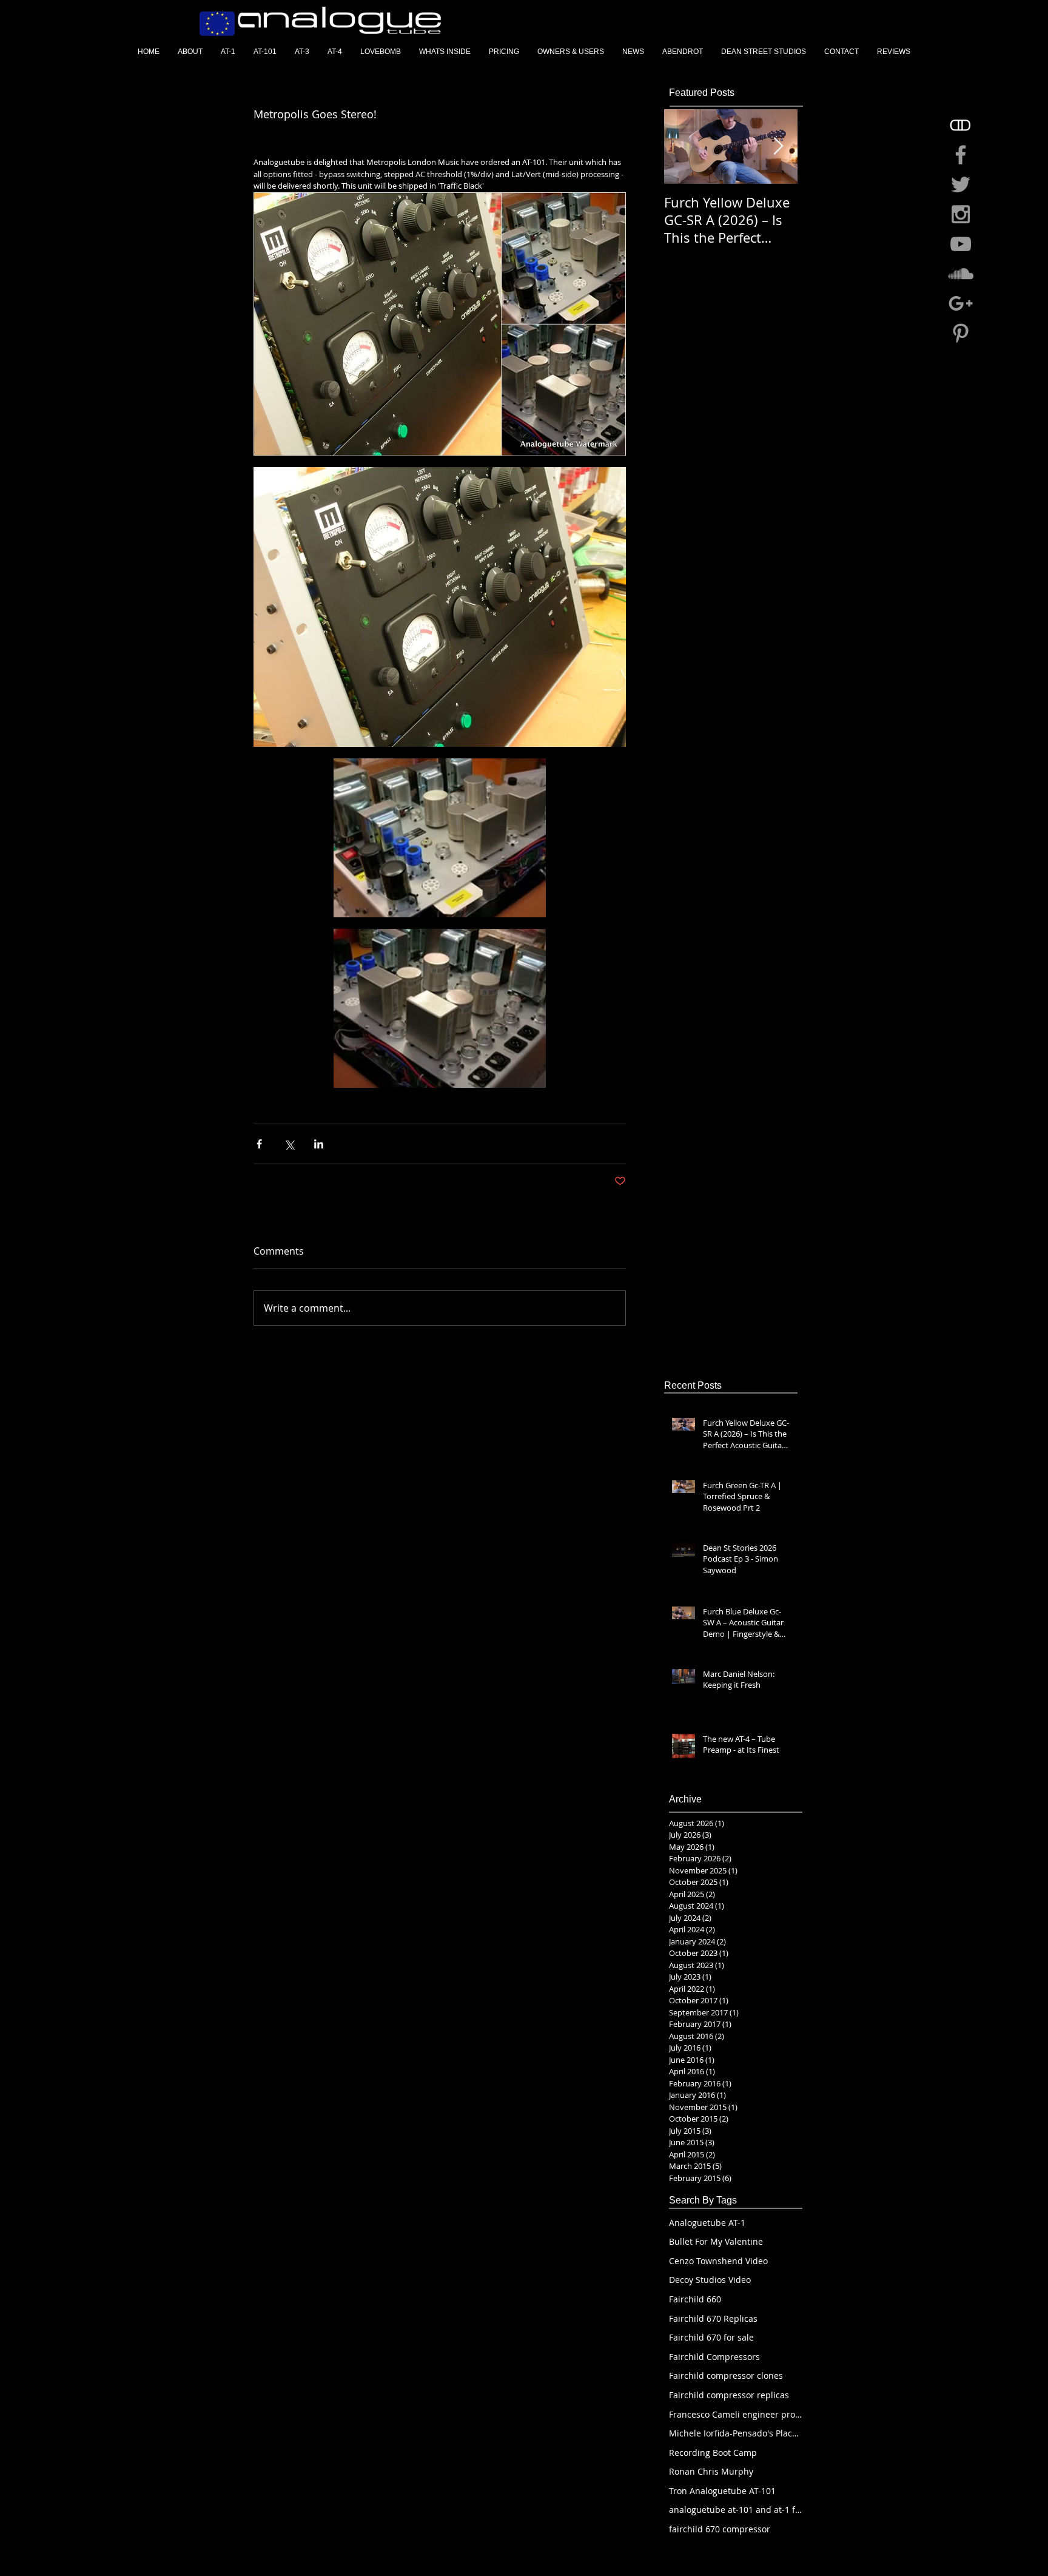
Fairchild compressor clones (726, 2375)
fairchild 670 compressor (720, 2529)
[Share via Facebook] (259, 1144)
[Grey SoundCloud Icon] (961, 274)
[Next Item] (778, 147)
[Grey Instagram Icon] (961, 214)
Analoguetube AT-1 (707, 2223)
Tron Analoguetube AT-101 (722, 2491)
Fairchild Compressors (714, 2357)
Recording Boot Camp (713, 2453)
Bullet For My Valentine (716, 2241)
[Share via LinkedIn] (319, 1144)
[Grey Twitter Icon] (961, 184)
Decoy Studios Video (710, 2280)
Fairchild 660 (695, 2299)
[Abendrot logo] (961, 125)
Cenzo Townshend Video (718, 2261)
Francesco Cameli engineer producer (736, 2414)
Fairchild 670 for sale (711, 2337)
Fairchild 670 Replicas (713, 2318)
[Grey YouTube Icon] (961, 244)
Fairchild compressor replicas (729, 2395)
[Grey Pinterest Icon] (961, 333)
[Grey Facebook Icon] (961, 155)
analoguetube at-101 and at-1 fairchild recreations (736, 2510)
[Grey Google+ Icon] (961, 303)
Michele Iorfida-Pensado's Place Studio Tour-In (736, 2433)
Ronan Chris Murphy (711, 2471)
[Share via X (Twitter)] (289, 1144)
